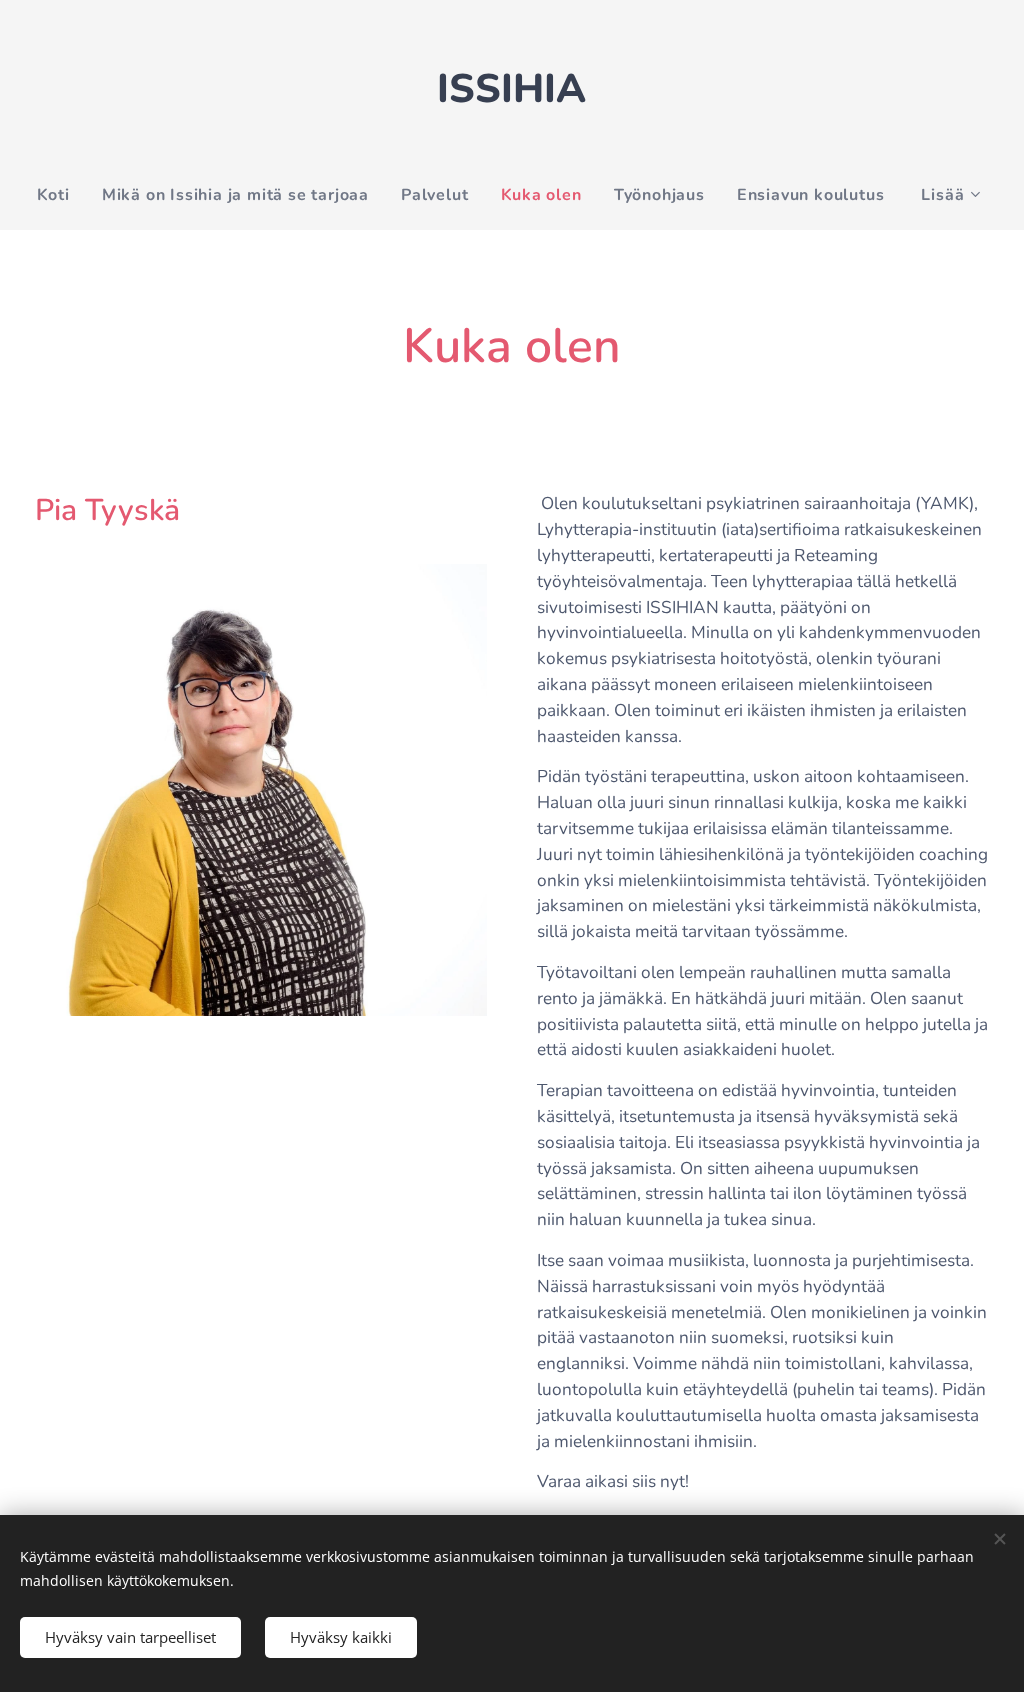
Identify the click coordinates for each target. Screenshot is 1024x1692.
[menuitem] (61, 195)
